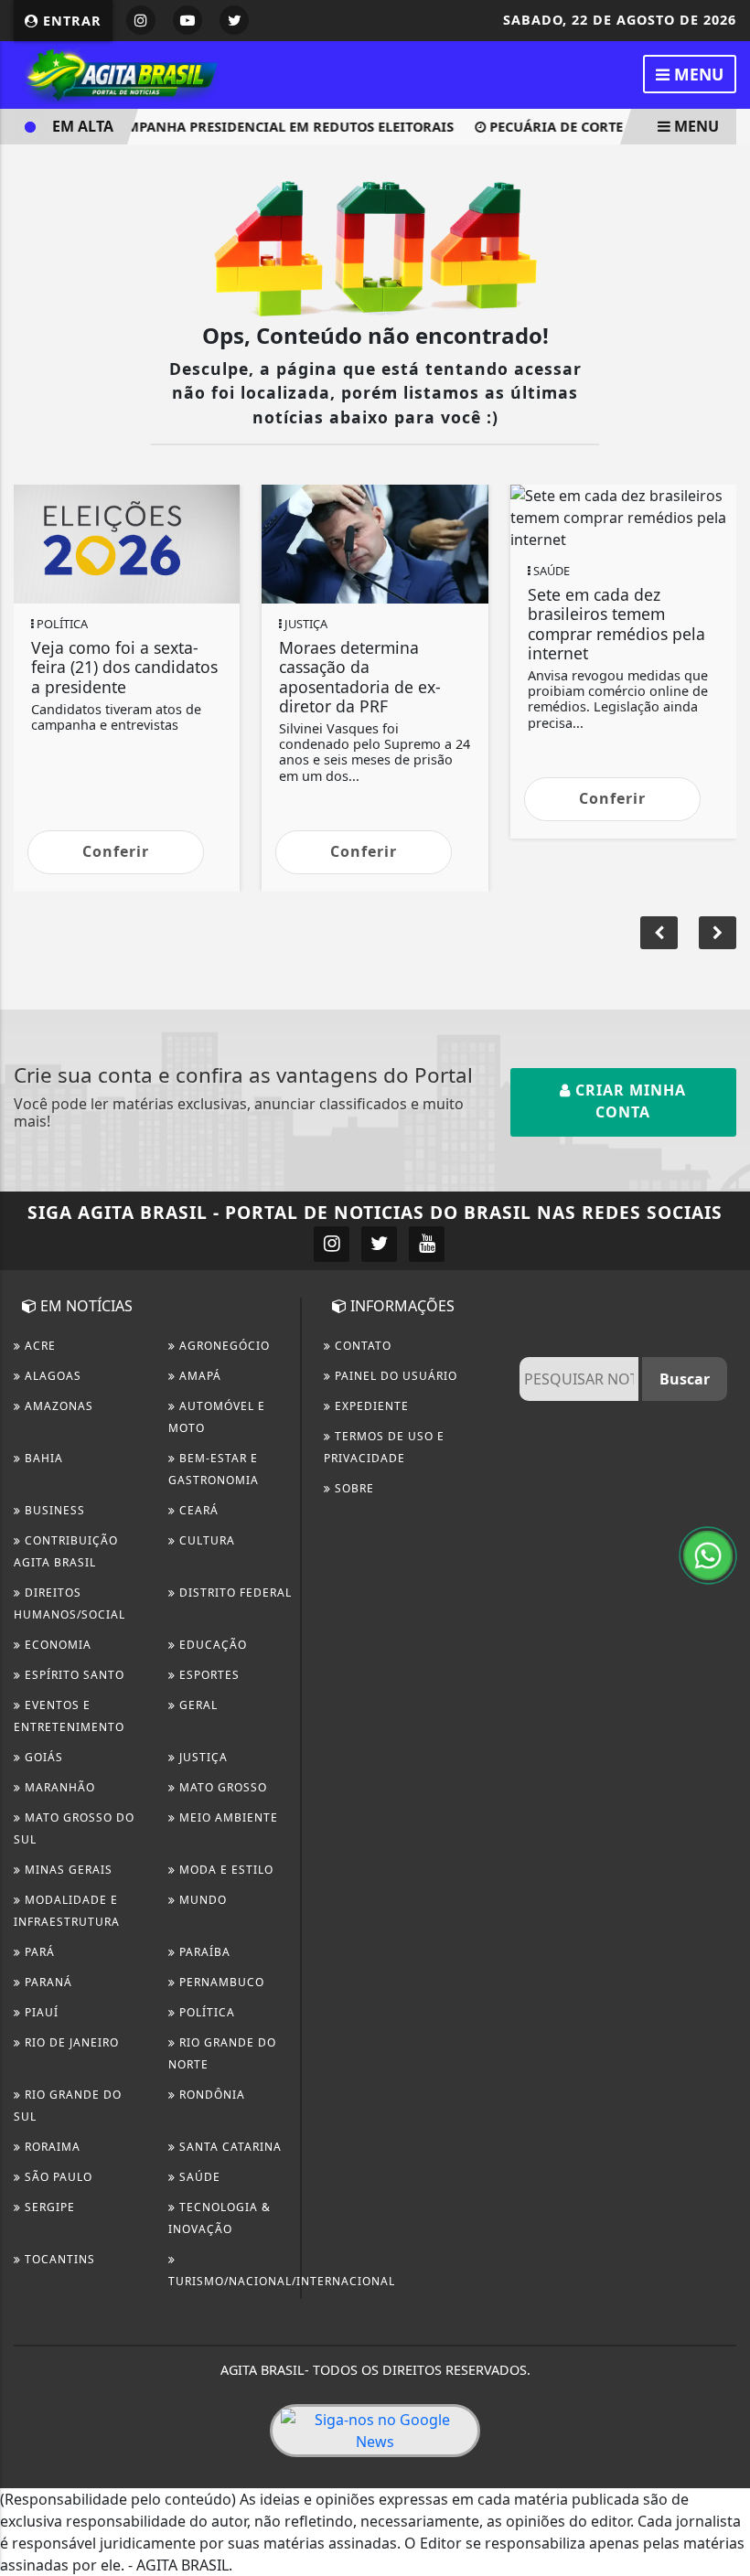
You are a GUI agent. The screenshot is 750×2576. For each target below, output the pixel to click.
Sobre (353, 1488)
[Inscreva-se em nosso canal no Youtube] (427, 1244)
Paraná (47, 1982)
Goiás (42, 1757)
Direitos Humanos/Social (70, 1603)
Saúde (198, 2177)
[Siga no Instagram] (141, 20)
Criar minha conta (628, 1101)
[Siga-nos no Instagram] (332, 1244)
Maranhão (58, 1787)
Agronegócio (223, 1346)
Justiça (202, 1757)
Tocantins (58, 2259)
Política (205, 2012)
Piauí (40, 2012)
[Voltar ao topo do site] (722, 1416)
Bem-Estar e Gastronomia (214, 1469)
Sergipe (48, 2207)
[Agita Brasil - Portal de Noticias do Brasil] (119, 73)
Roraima (51, 2147)
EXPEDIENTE (370, 1406)
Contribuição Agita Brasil (66, 1551)
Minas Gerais (67, 1870)
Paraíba (203, 1952)
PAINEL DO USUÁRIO (394, 1376)
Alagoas (51, 1376)
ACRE (38, 1346)
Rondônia (210, 2095)
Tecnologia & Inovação (220, 2218)
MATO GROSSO (221, 1787)
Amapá (198, 1376)
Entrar (70, 21)
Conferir (116, 851)
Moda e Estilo (225, 1870)
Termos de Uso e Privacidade (384, 1447)
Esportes (208, 1675)
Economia (56, 1645)
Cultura (205, 1540)
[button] (718, 933)
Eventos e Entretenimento (69, 1716)
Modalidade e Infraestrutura (67, 1911)
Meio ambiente (227, 1817)
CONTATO (361, 1346)
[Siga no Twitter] (234, 20)
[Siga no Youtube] (187, 20)
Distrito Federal (234, 1593)
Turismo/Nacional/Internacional (282, 2281)
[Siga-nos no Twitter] (379, 1244)
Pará (38, 1952)
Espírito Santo (73, 1675)
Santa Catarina (229, 2147)
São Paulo (57, 2177)
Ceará (197, 1510)
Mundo (201, 1900)
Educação (211, 1645)
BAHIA (42, 1458)
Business (53, 1510)
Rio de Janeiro (70, 2042)
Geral (197, 1705)
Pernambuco (220, 1982)
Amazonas (57, 1406)
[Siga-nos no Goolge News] (375, 2431)
